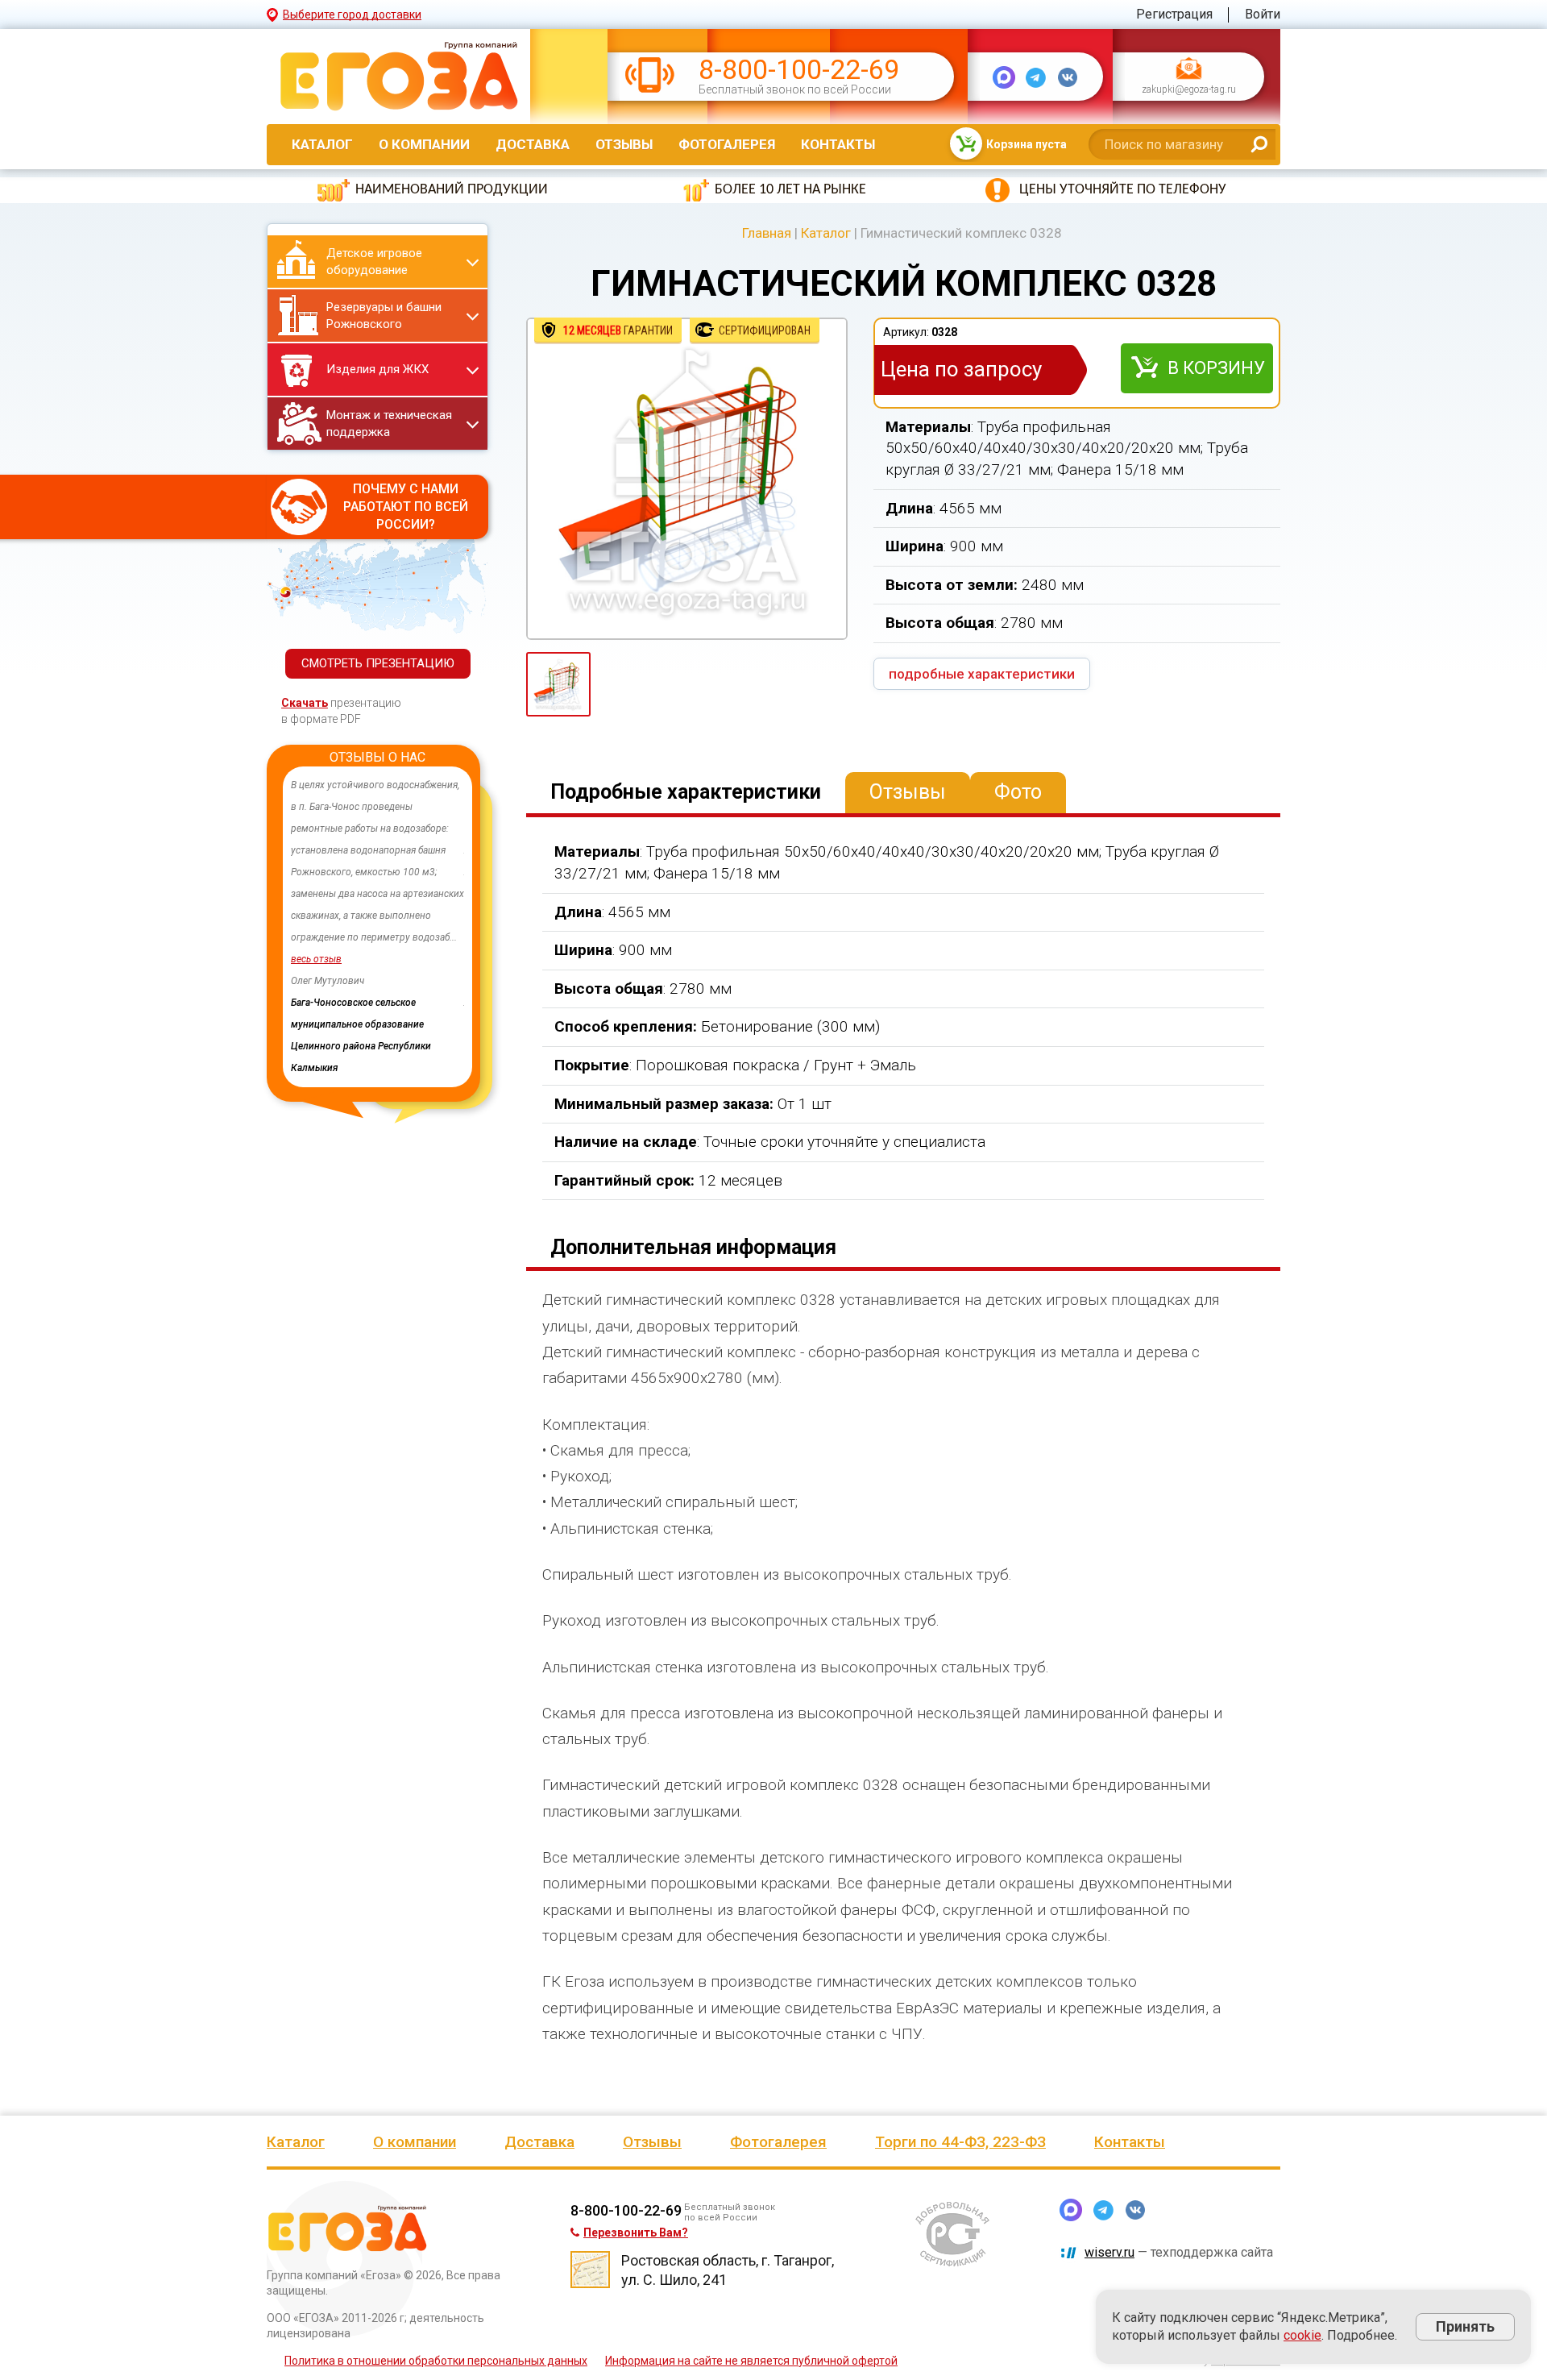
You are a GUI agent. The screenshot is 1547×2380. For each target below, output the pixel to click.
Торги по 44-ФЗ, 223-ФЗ (960, 2142)
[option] (378, 905)
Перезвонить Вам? (636, 2233)
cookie (1302, 2335)
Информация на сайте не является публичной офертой (751, 2361)
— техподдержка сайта (1179, 2252)
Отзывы (624, 144)
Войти (1263, 14)
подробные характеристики (982, 674)
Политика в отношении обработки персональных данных (436, 2361)
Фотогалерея (727, 144)
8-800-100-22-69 (799, 70)
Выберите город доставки (352, 15)
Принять (1465, 2326)
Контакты (838, 144)
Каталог (322, 144)
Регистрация (1174, 14)
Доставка (533, 144)
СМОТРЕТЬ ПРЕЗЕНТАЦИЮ (378, 663)
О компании (424, 144)
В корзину (1216, 368)
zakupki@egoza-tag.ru (1189, 90)
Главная (767, 233)
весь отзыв (317, 959)
